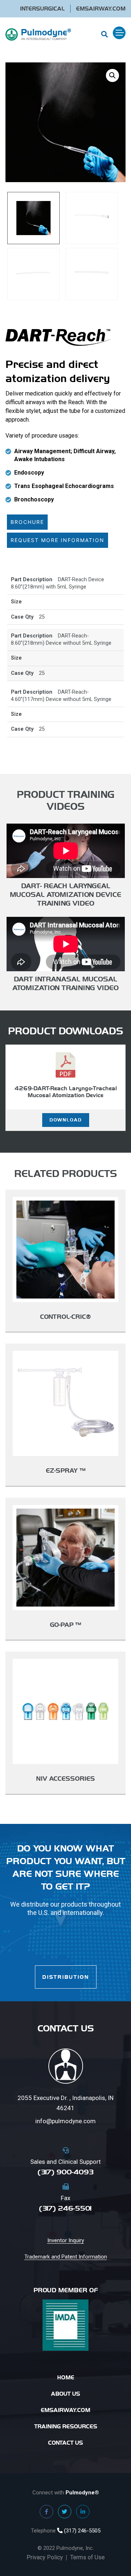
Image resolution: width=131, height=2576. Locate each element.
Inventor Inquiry (66, 2240)
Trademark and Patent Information (66, 2257)
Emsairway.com (101, 9)
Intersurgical (42, 9)
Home (66, 2377)
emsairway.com (65, 2410)
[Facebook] (46, 2512)
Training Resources (66, 2426)
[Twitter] (65, 2512)
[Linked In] (83, 2512)
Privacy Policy (45, 2557)
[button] (112, 75)
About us (65, 2394)
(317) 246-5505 (82, 2531)
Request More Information (57, 540)
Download (66, 1120)
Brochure (27, 522)
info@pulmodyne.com (65, 2121)
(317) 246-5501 (65, 2208)
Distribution (66, 1977)
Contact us (65, 2443)
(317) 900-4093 (66, 2172)
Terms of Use (88, 2557)
